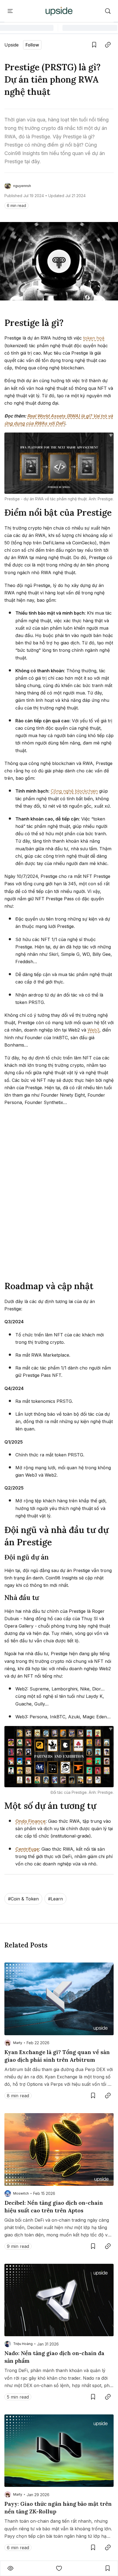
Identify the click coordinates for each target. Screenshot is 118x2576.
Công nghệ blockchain (74, 791)
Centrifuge (27, 1849)
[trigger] (108, 11)
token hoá (94, 338)
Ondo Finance (30, 1821)
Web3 (93, 1030)
